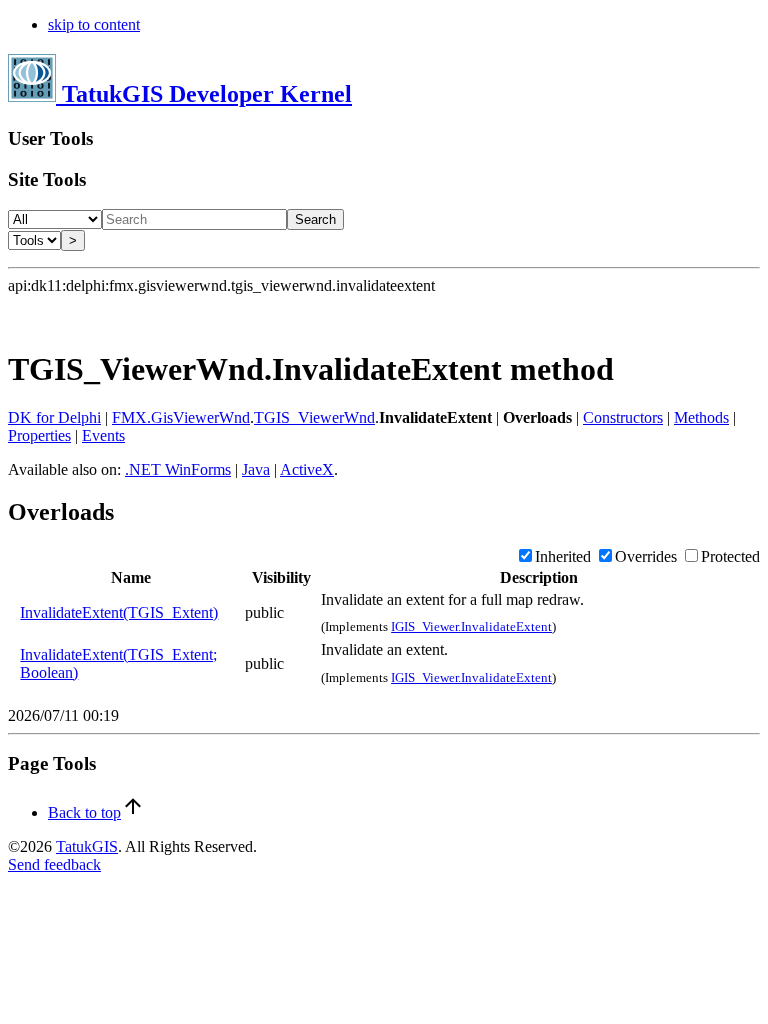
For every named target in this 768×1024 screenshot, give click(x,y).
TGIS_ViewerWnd (314, 417)
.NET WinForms (178, 469)
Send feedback (54, 864)
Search (315, 219)
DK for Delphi (54, 417)
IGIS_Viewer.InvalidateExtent (471, 626)
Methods (701, 417)
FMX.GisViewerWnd (181, 417)
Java (256, 469)
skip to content (94, 24)
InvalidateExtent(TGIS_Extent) (119, 612)
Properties (39, 435)
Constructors (623, 417)
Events (103, 435)
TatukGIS (87, 846)
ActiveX (307, 469)
